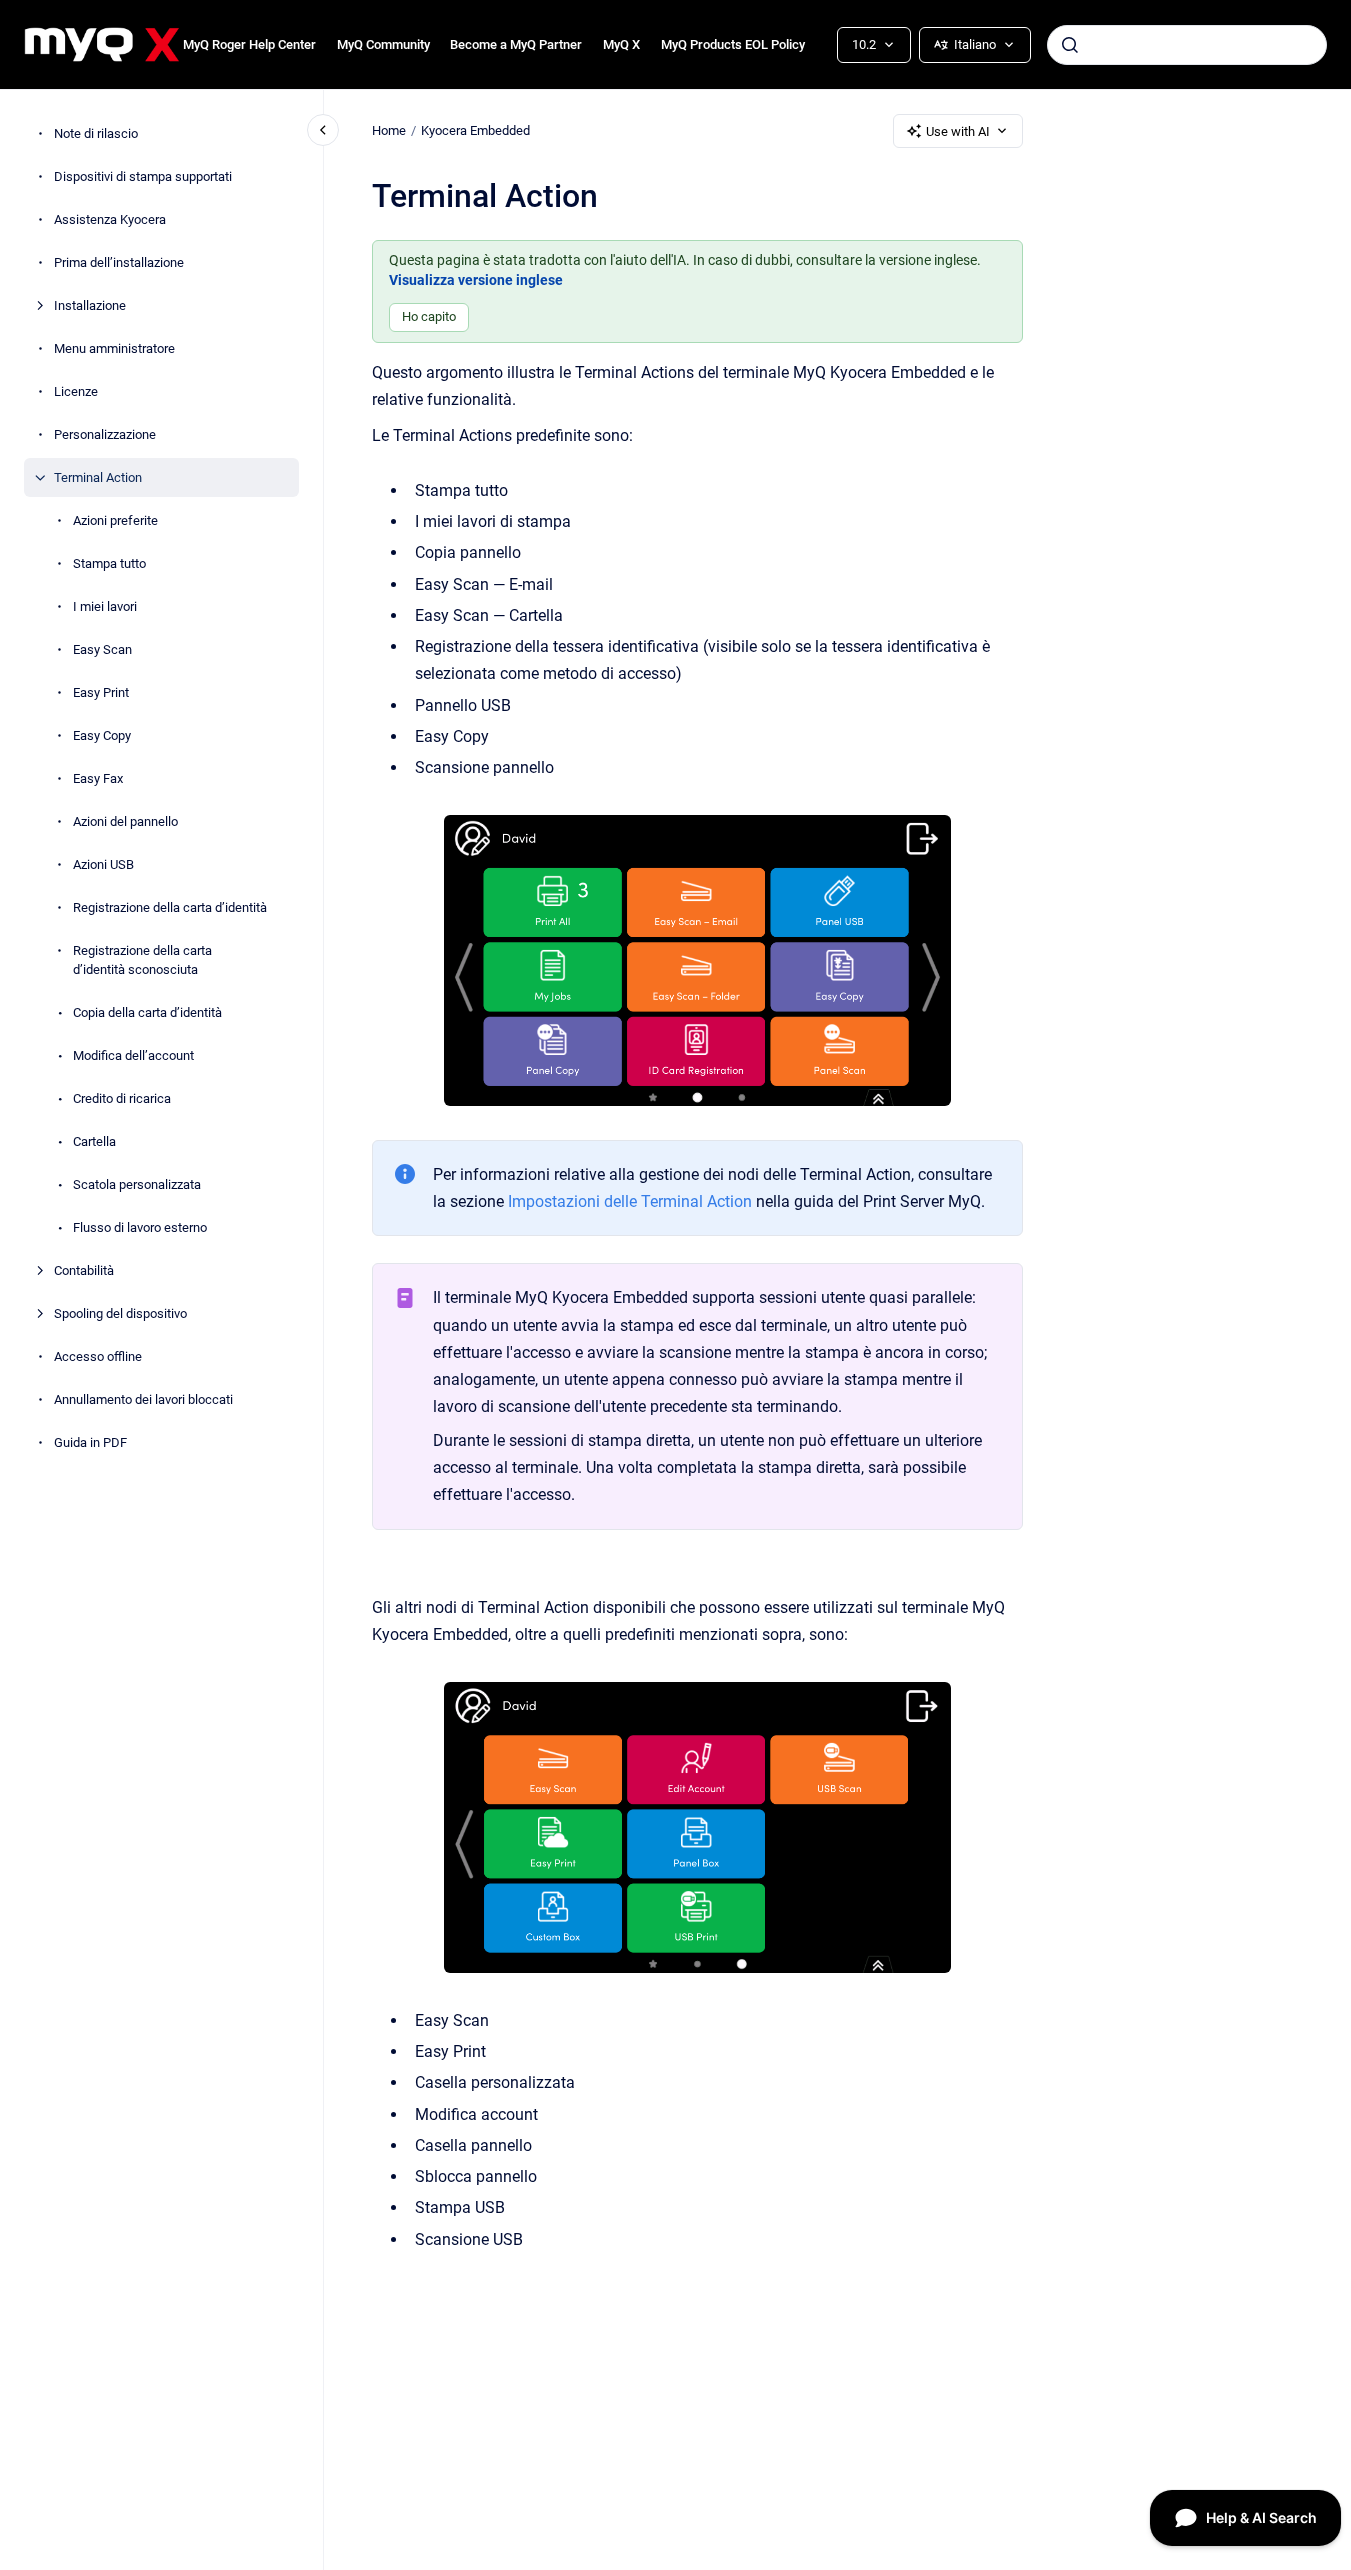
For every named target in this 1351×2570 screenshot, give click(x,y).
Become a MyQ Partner (516, 44)
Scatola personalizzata (137, 1184)
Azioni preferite (115, 520)
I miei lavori (105, 606)
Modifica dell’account (133, 1055)
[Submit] (1070, 45)
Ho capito (429, 316)
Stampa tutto (109, 563)
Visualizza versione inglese (476, 280)
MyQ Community (383, 44)
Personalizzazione (105, 434)
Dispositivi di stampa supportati (143, 176)
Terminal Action (98, 477)
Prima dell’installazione (119, 262)
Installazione (90, 305)
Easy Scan (102, 649)
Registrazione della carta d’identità (170, 907)
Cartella (94, 1141)
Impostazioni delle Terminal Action (630, 1201)
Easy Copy (102, 735)
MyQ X (621, 44)
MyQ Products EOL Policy (733, 44)
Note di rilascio (96, 133)
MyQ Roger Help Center (249, 44)
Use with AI (958, 131)
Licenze (76, 391)
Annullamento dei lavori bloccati (143, 1399)
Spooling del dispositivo (120, 1313)
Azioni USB (103, 864)
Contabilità (84, 1270)
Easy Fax (98, 778)
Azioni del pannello (125, 821)
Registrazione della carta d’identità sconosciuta (142, 960)
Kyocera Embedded (475, 130)
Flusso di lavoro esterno (140, 1227)
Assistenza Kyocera (110, 219)
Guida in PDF (90, 1442)
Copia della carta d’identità (147, 1012)
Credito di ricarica (122, 1098)
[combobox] (1187, 45)
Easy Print (101, 692)
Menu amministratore (114, 348)
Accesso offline (98, 1356)
